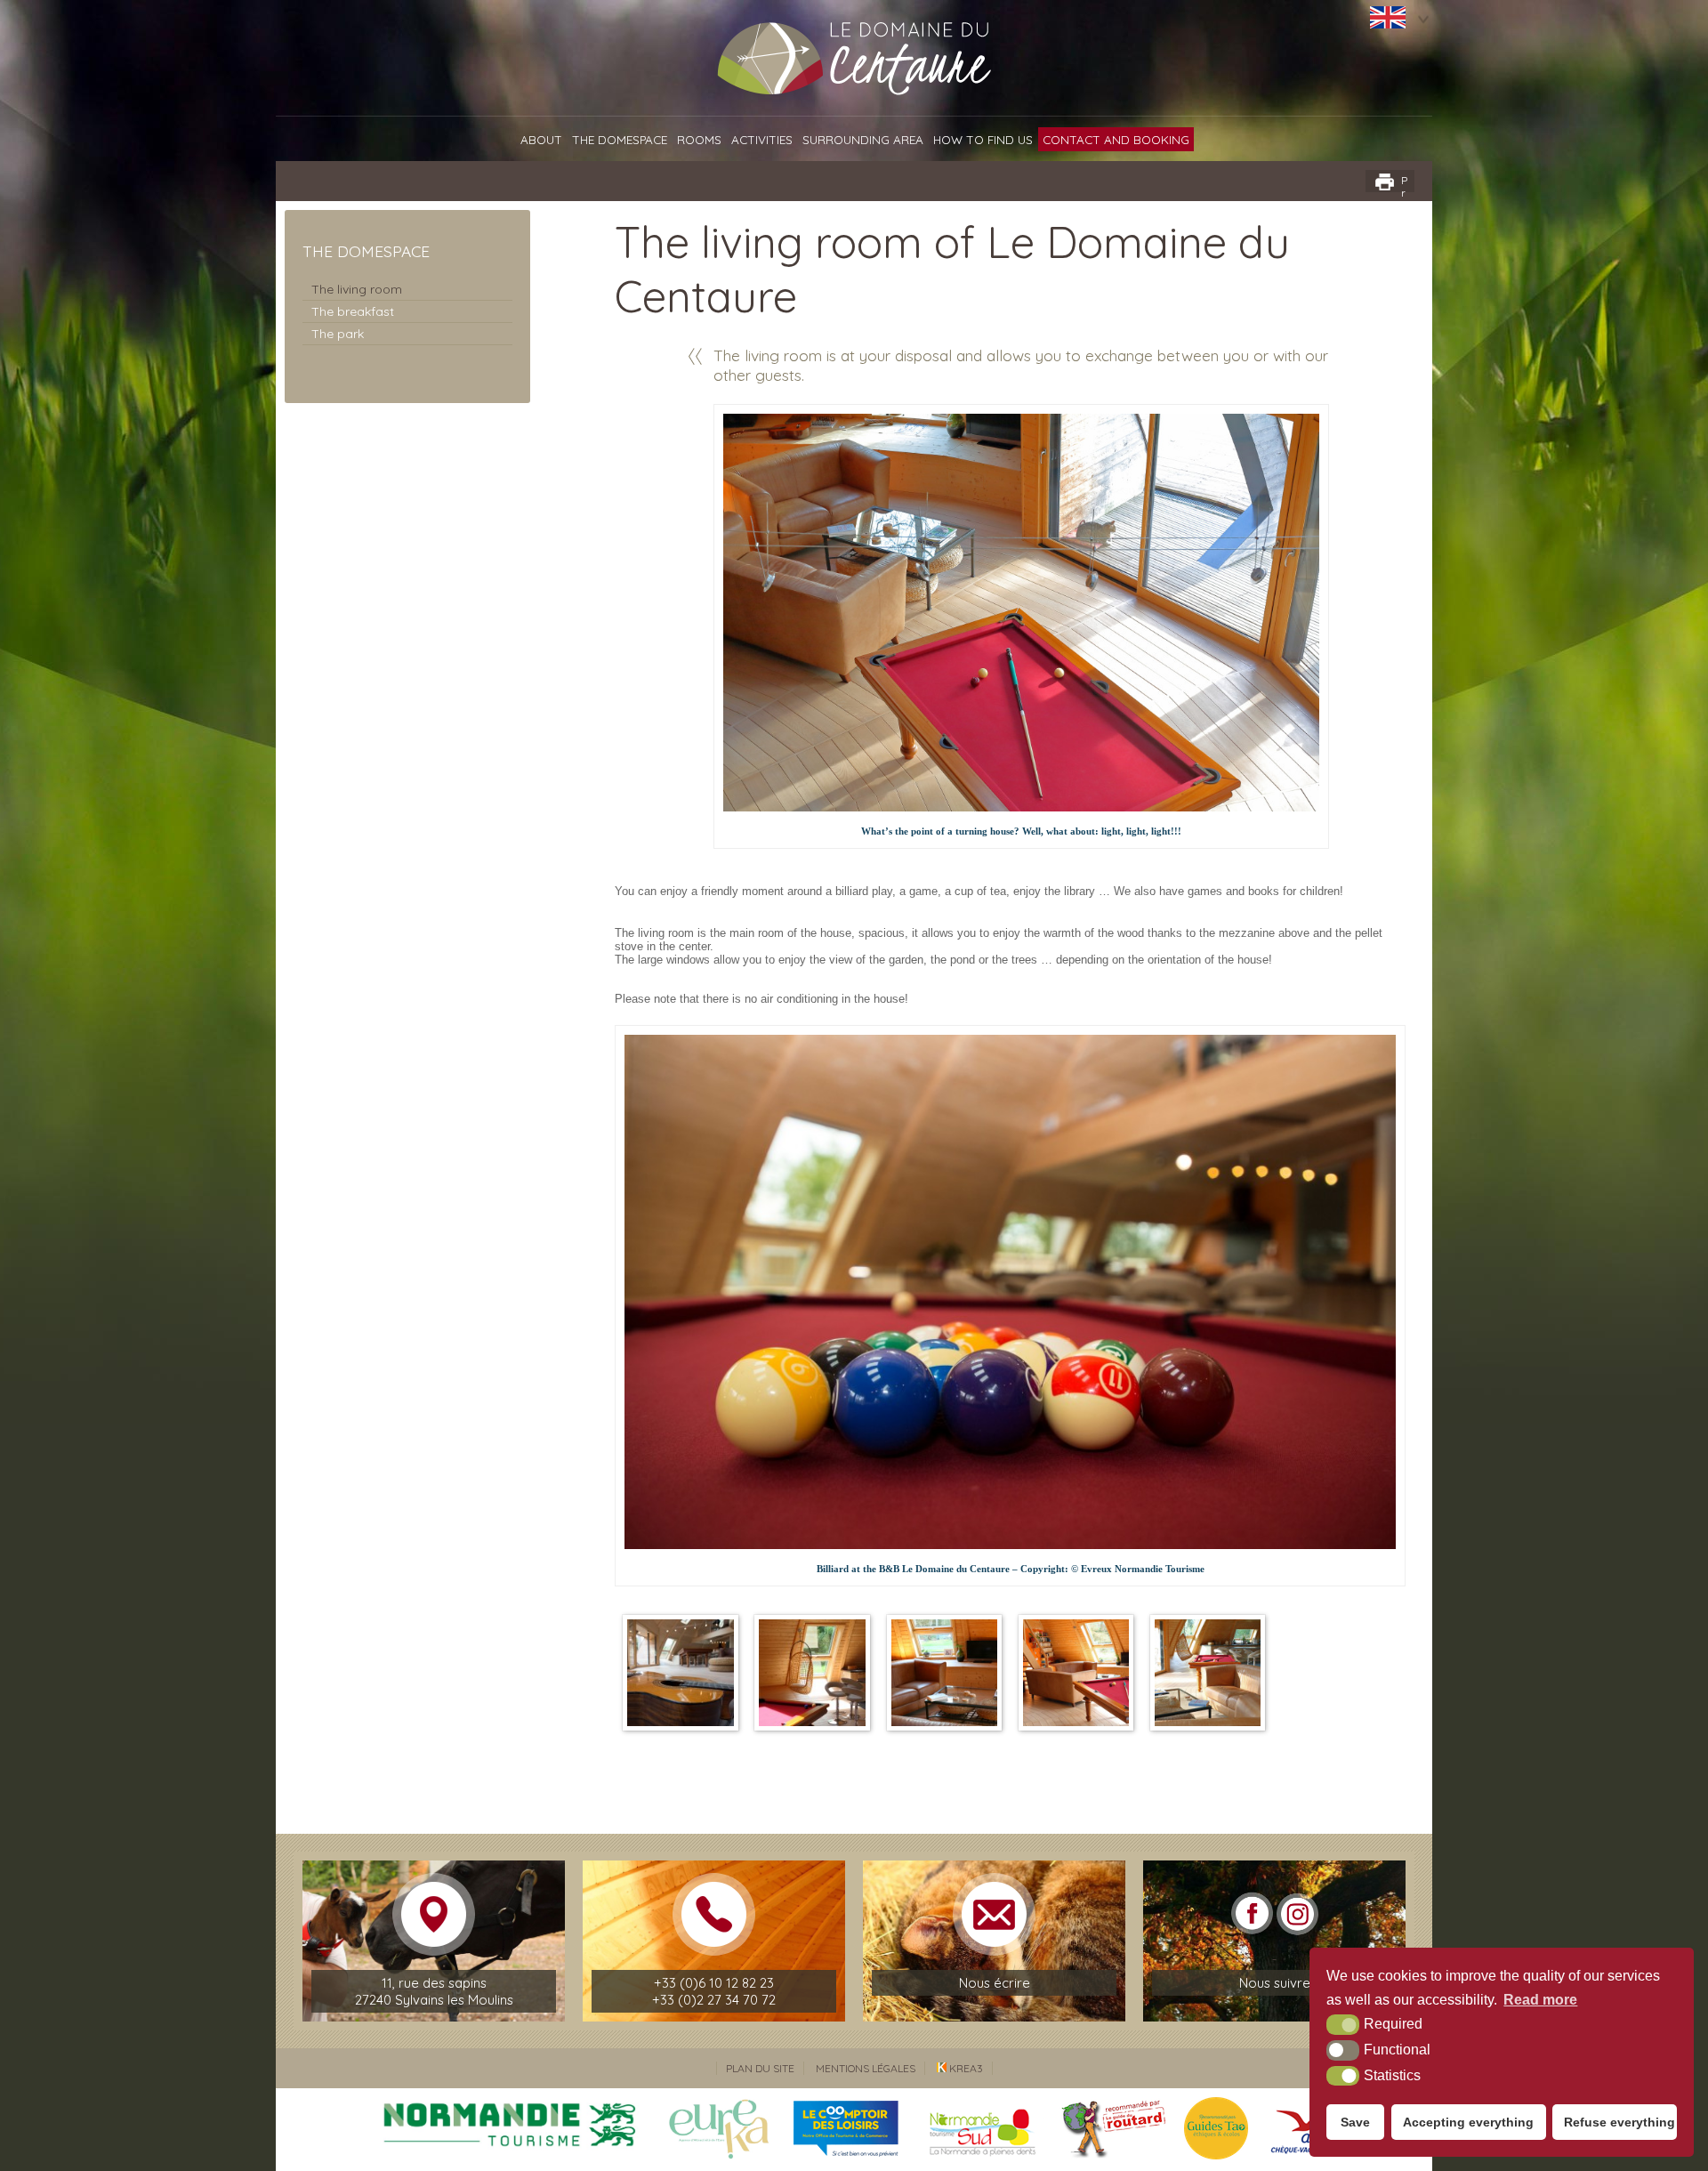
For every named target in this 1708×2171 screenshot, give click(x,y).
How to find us (983, 139)
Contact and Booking (1116, 139)
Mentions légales (866, 2068)
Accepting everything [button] (1468, 2122)
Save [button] (1355, 2122)
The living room (357, 289)
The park (338, 334)
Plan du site (760, 2068)
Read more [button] (1540, 2000)
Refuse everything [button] (1619, 2122)
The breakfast (353, 311)
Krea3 (965, 2068)
